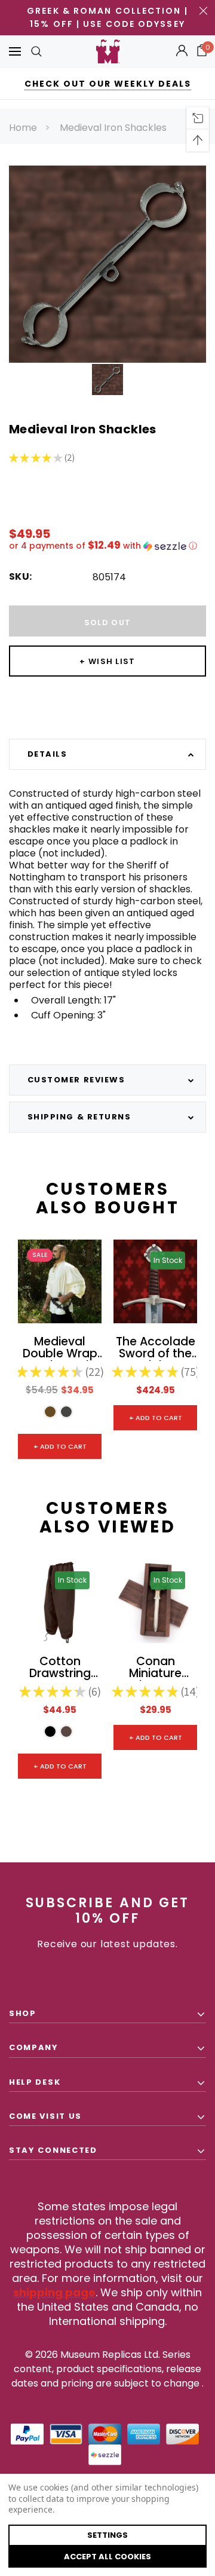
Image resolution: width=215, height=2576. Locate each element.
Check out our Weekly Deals (108, 84)
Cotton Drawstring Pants (60, 1668)
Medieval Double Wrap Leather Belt (60, 1348)
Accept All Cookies (107, 2557)
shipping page (54, 2292)
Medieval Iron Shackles (113, 128)
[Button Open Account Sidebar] (182, 51)
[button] (107, 546)
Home (23, 128)
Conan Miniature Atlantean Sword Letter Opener (155, 1668)
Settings (107, 2535)
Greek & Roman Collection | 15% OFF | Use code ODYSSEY (107, 17)
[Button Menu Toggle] (15, 52)
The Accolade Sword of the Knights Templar (156, 1348)
